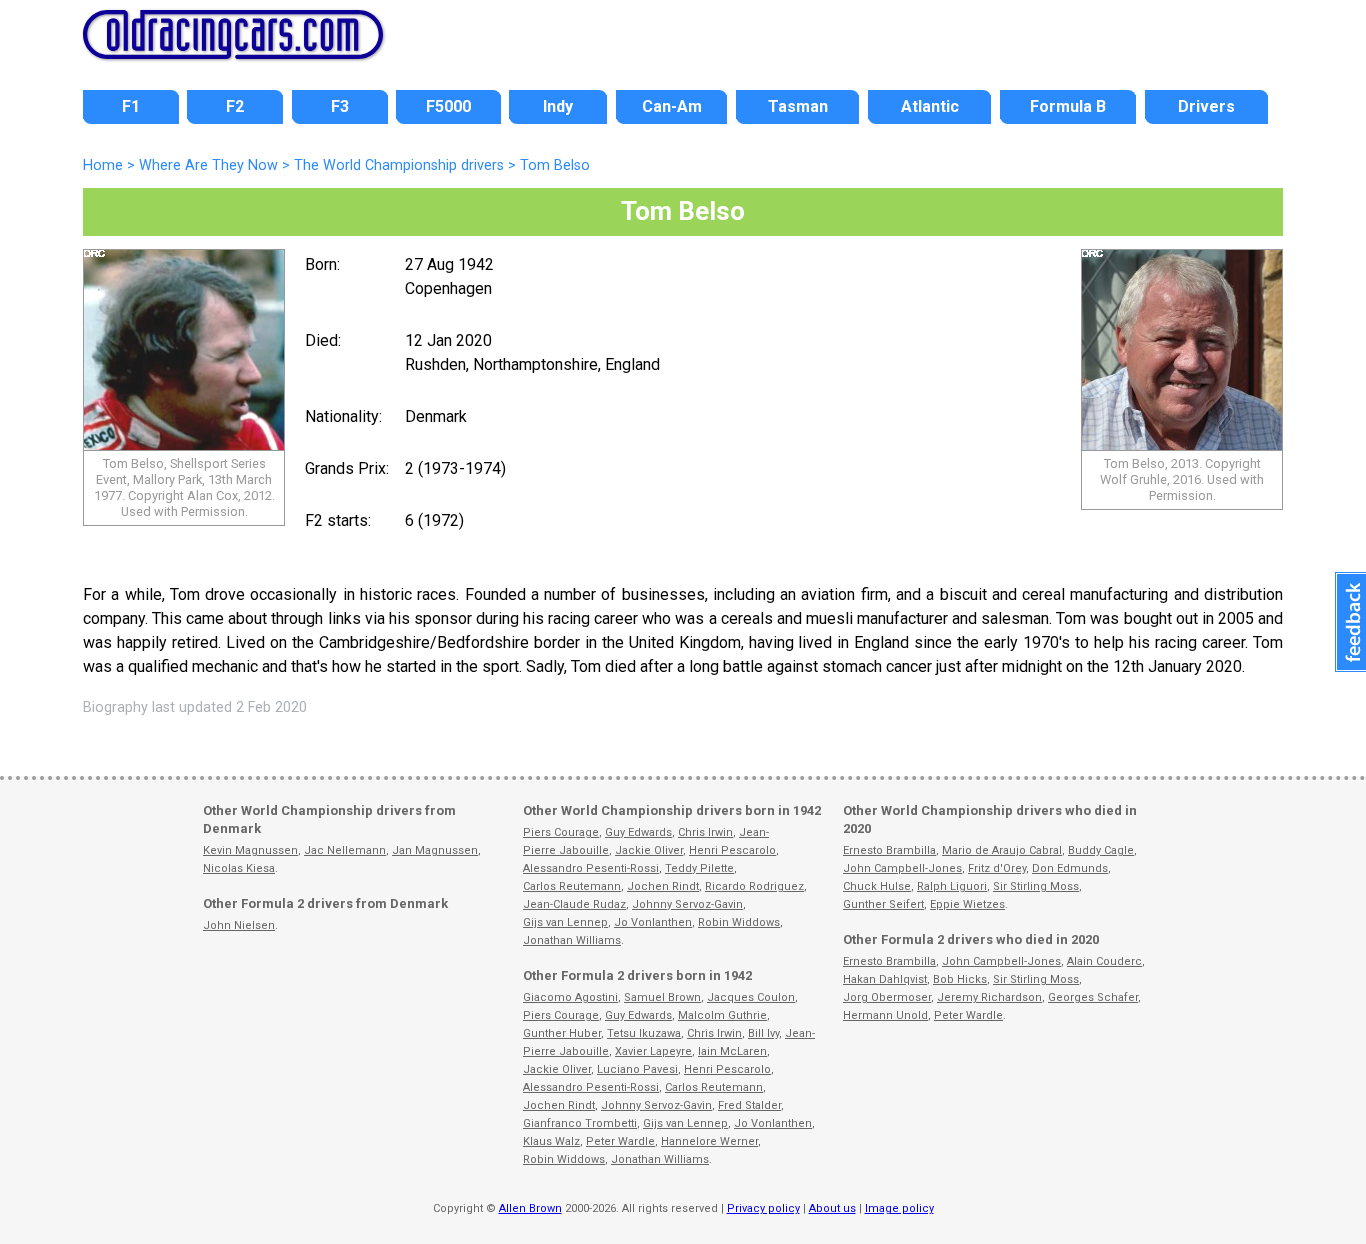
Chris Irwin (705, 832)
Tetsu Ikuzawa (644, 1033)
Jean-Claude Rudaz (574, 904)
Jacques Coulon (751, 997)
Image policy (899, 1208)
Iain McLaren (732, 1051)
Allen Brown (530, 1208)
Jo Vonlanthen (653, 922)
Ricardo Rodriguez (754, 886)
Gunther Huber (562, 1033)
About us (832, 1208)
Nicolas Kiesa (239, 868)
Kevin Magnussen (250, 850)
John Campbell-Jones (902, 868)
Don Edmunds (1070, 868)
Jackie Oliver (649, 850)
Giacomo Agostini (570, 997)
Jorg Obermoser (887, 997)
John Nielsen (239, 925)
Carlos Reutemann (572, 886)
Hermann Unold (885, 1015)
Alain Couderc (1104, 961)
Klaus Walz (551, 1141)
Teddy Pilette (699, 868)
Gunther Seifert (883, 904)
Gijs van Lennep (565, 922)
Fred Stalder (749, 1105)
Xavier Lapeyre (653, 1051)
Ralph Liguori (952, 886)
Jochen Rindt (663, 886)
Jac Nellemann (345, 850)
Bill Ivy (763, 1033)
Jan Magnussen (435, 850)
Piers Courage (561, 832)
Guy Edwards (638, 832)
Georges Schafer (1093, 997)
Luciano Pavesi (637, 1069)
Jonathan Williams (572, 940)
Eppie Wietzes (967, 904)
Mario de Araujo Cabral (1002, 850)
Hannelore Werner (709, 1141)
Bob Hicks (960, 979)
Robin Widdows (739, 922)
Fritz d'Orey (997, 868)
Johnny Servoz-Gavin (687, 904)
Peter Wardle (620, 1141)
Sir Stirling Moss (1036, 886)
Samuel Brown (662, 997)
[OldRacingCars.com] (233, 48)
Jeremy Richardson (989, 997)
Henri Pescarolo (732, 850)
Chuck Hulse (877, 886)
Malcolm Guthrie (722, 1015)
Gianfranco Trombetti (580, 1123)
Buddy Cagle (1101, 850)
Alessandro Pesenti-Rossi (591, 868)
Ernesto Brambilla (889, 850)
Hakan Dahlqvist (885, 979)
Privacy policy (763, 1208)
